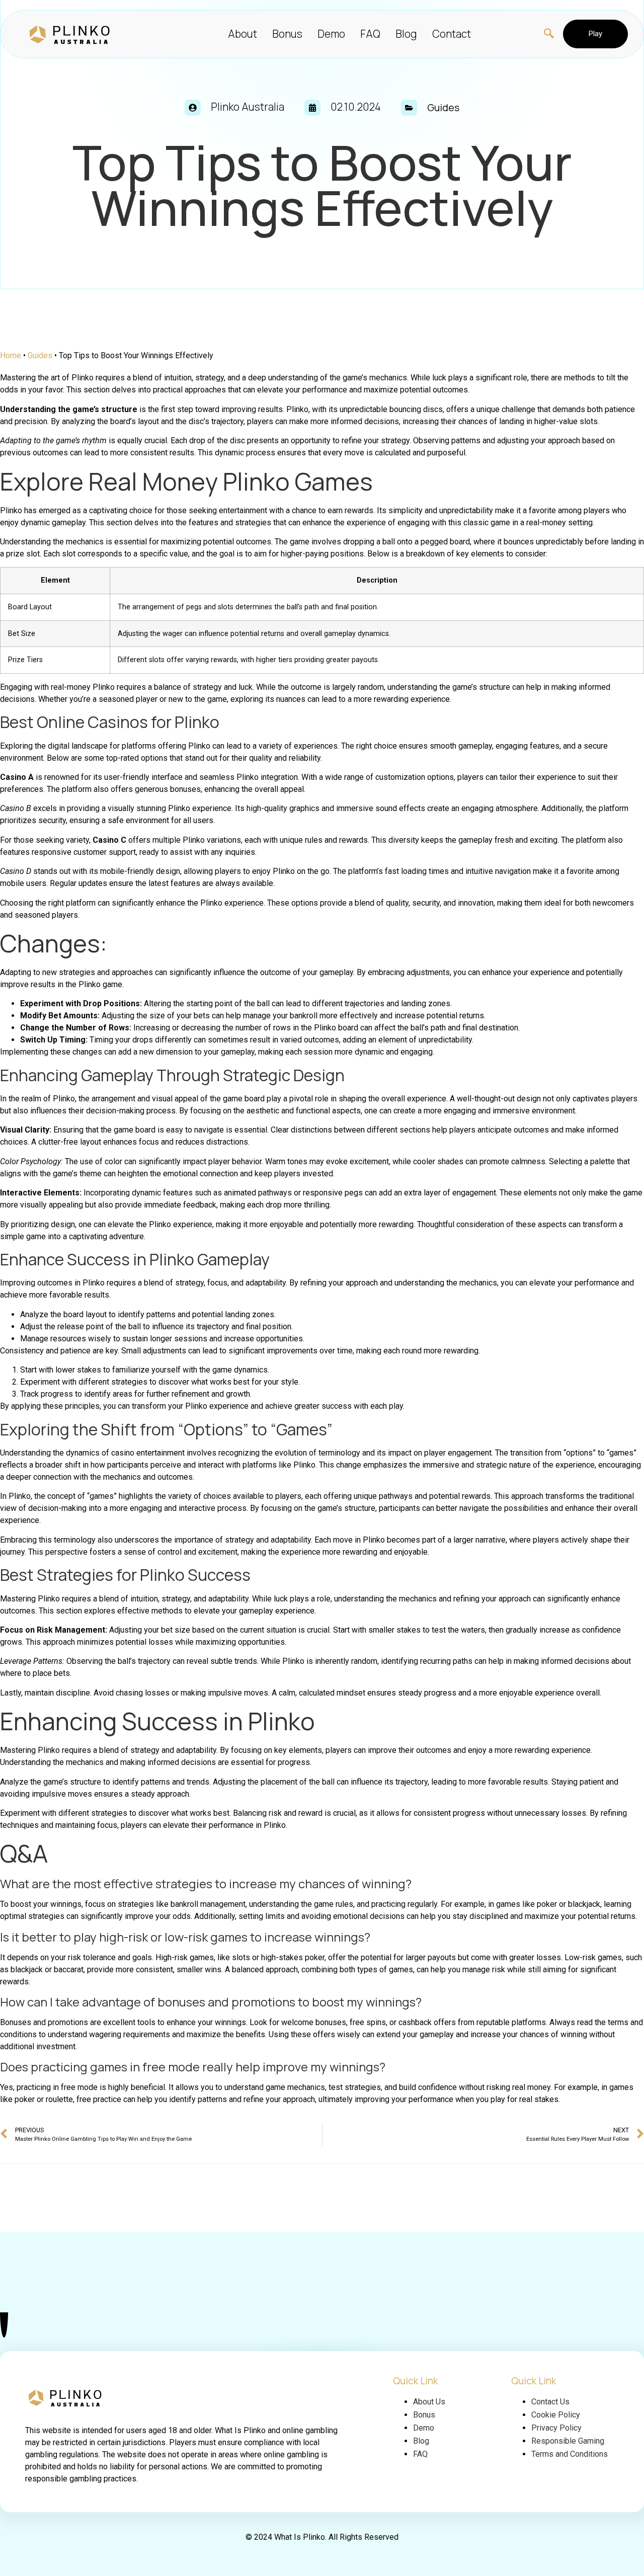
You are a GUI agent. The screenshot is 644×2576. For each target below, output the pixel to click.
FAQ (370, 34)
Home (11, 355)
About (243, 34)
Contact (452, 34)
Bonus (287, 34)
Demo (331, 34)
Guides (40, 355)
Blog (406, 34)
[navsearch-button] (544, 34)
